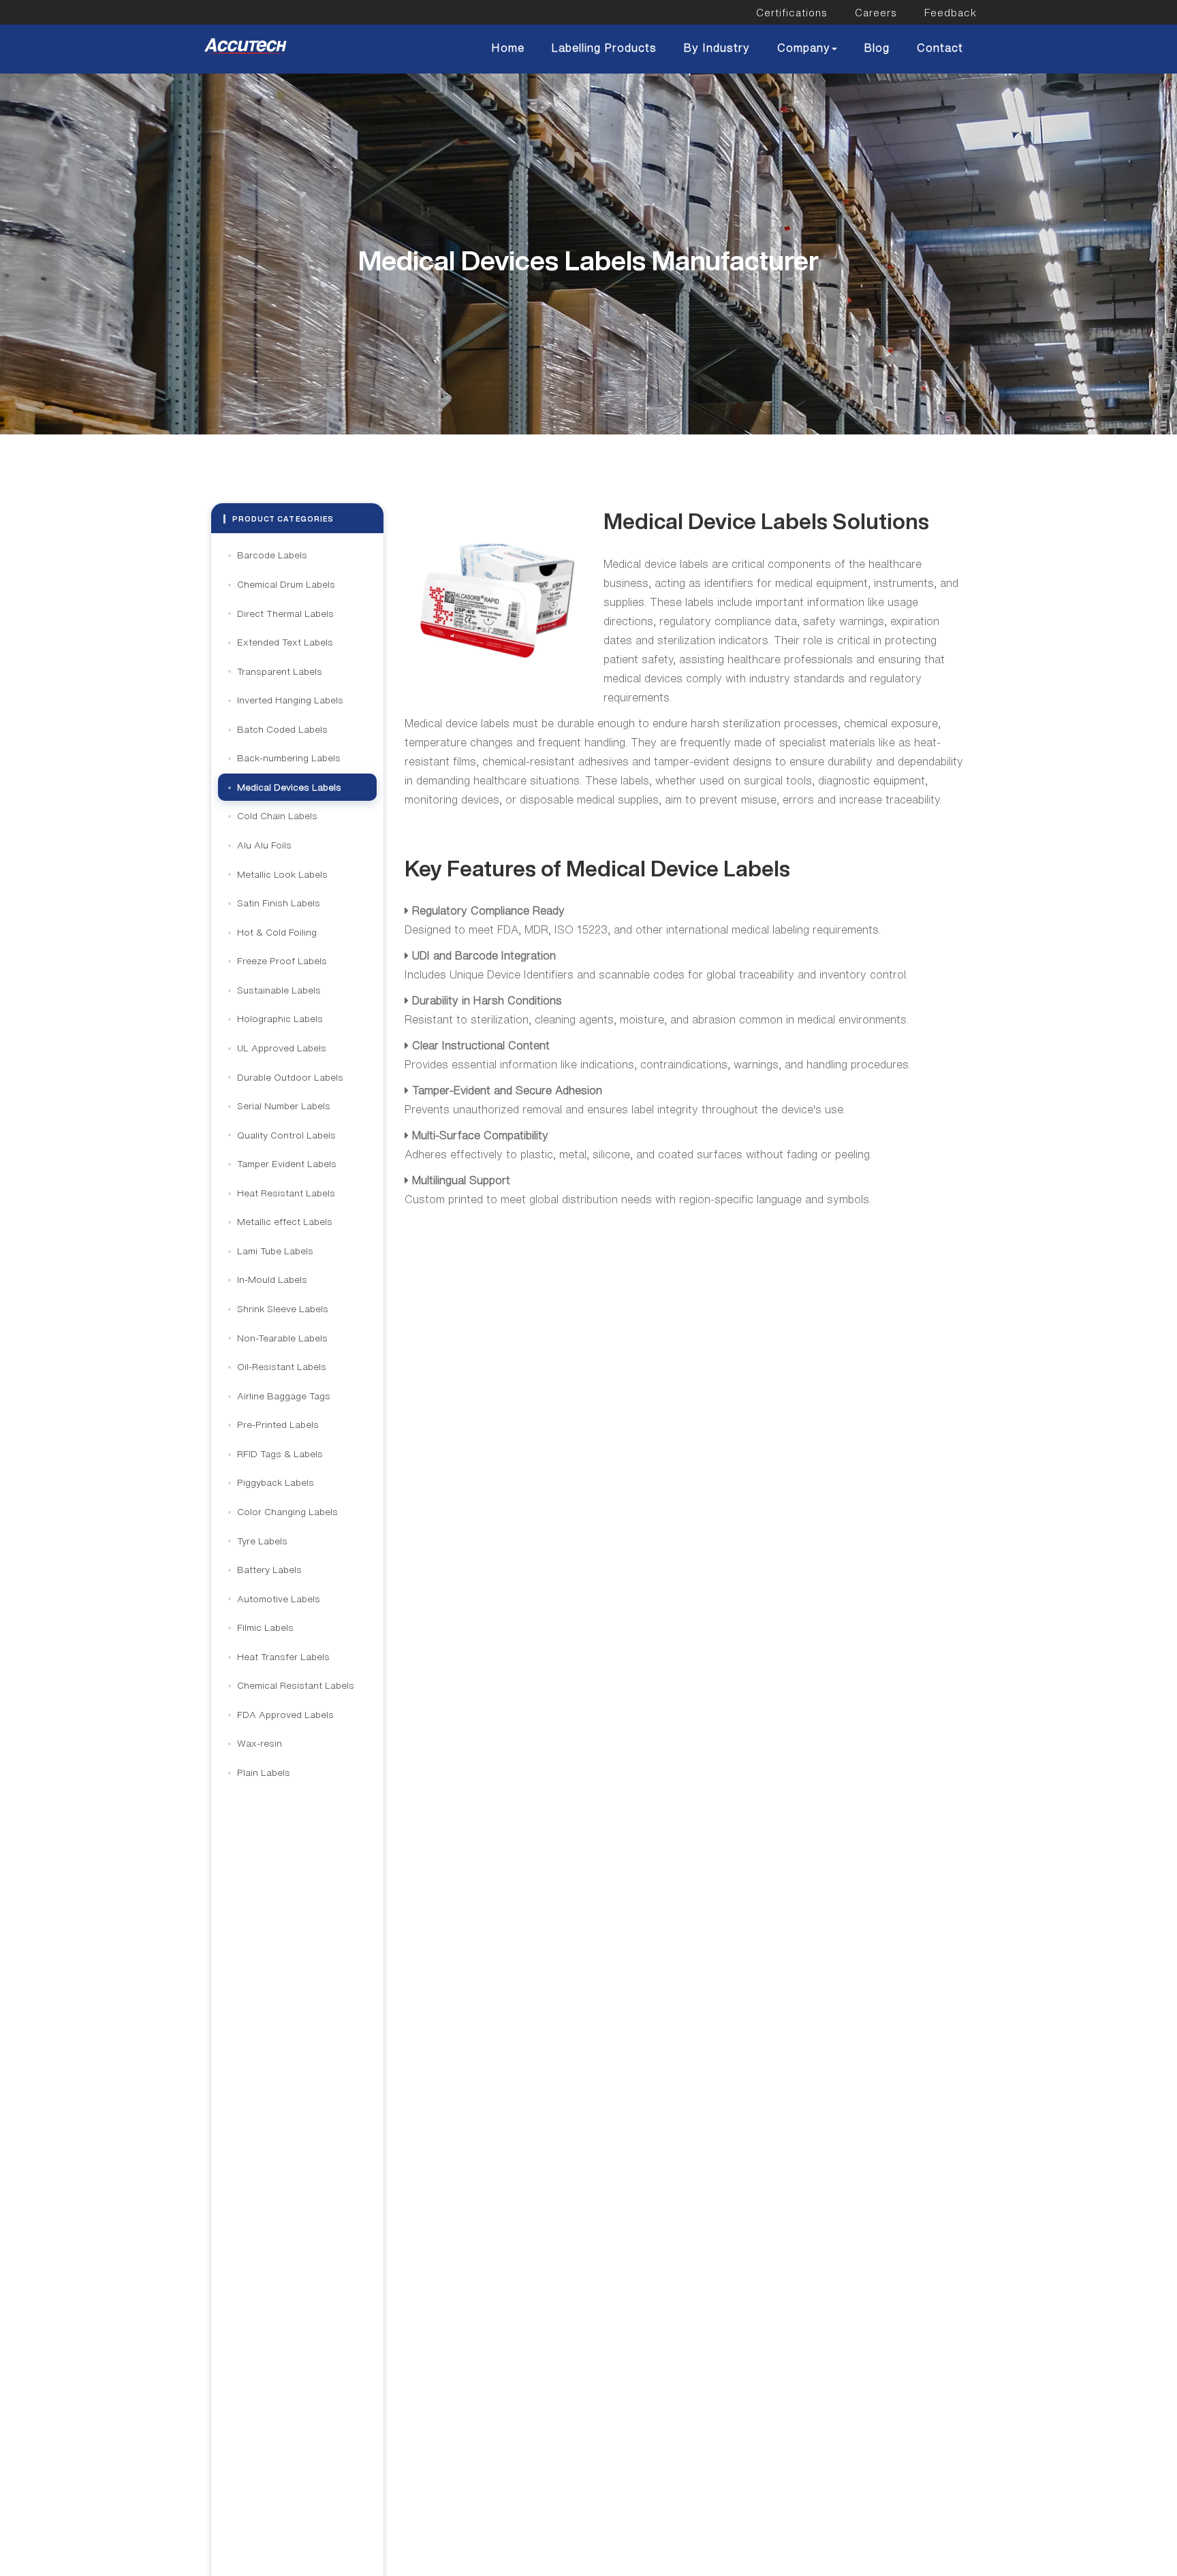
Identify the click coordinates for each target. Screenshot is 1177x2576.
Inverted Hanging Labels (290, 700)
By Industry (717, 48)
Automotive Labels (279, 1599)
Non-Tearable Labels (282, 1338)
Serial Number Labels (284, 1106)
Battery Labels (269, 1570)
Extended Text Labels (285, 642)
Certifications (792, 13)
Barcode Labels (272, 555)
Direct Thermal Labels (285, 614)
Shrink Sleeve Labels (283, 1309)
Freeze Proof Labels (282, 961)
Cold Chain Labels (277, 816)
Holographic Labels (280, 1019)
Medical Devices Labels (289, 787)
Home (508, 48)
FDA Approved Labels (285, 1715)
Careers (876, 13)
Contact (940, 48)
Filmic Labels (265, 1627)
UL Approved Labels (282, 1048)
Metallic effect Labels (285, 1222)
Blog (877, 48)
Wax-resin (260, 1743)
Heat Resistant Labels (286, 1193)
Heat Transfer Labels (283, 1657)
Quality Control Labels (286, 1135)
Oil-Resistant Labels (282, 1367)
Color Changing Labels (287, 1512)
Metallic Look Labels (282, 874)
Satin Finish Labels (279, 903)
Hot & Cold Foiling (277, 932)
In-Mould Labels (272, 1279)
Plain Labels (264, 1772)
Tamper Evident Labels (287, 1164)
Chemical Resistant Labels (296, 1685)
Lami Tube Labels (275, 1251)
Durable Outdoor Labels (290, 1077)
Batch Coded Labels (282, 729)
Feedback (951, 13)
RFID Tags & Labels (280, 1454)
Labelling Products (604, 48)
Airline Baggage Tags (284, 1396)
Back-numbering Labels (289, 758)
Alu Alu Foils (264, 845)
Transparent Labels (280, 671)
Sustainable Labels (279, 990)
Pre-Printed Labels (278, 1425)
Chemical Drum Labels (286, 584)
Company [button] (804, 48)
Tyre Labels (262, 1541)
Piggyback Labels (276, 1482)
